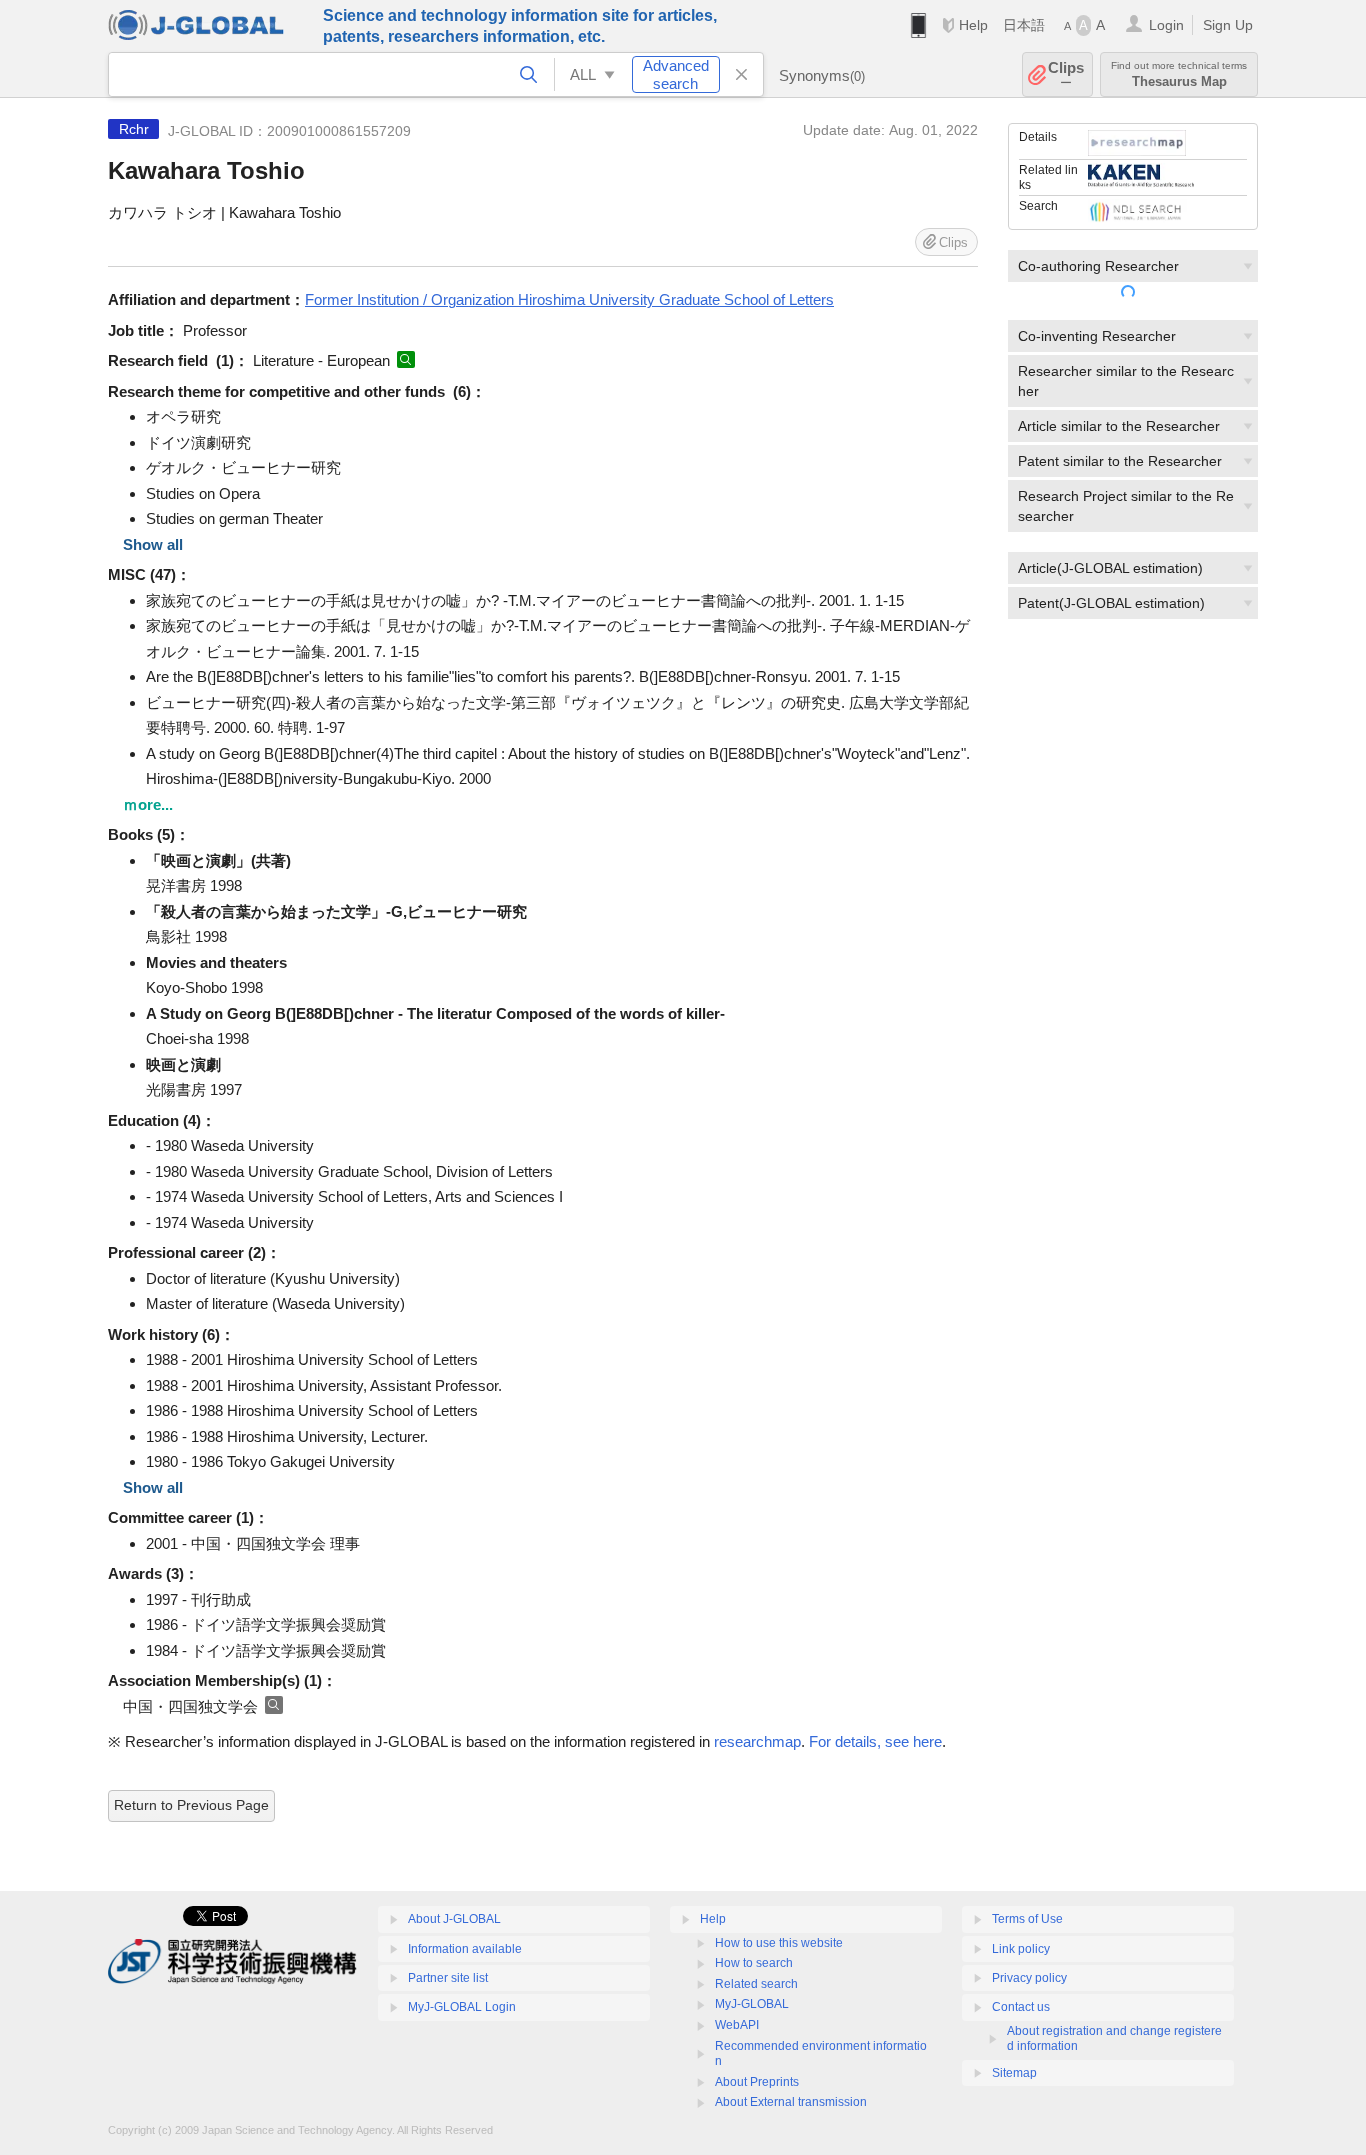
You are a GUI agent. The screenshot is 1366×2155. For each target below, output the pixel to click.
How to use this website (779, 1943)
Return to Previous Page (191, 1805)
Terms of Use (1027, 1919)
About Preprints (757, 2082)
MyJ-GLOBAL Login (462, 2007)
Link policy (1021, 1949)
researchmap (757, 1741)
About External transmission (791, 2102)
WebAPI (737, 2025)
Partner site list (448, 1978)
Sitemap (1014, 2073)
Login (1166, 25)
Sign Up (1228, 25)
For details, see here (875, 1741)
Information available (465, 1949)
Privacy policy (1029, 1978)
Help (973, 25)
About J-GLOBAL (454, 1919)
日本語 (1024, 25)
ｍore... (148, 804)
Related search (756, 1984)
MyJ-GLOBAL (752, 2004)
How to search (754, 1963)
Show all (153, 544)
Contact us (1021, 2007)
